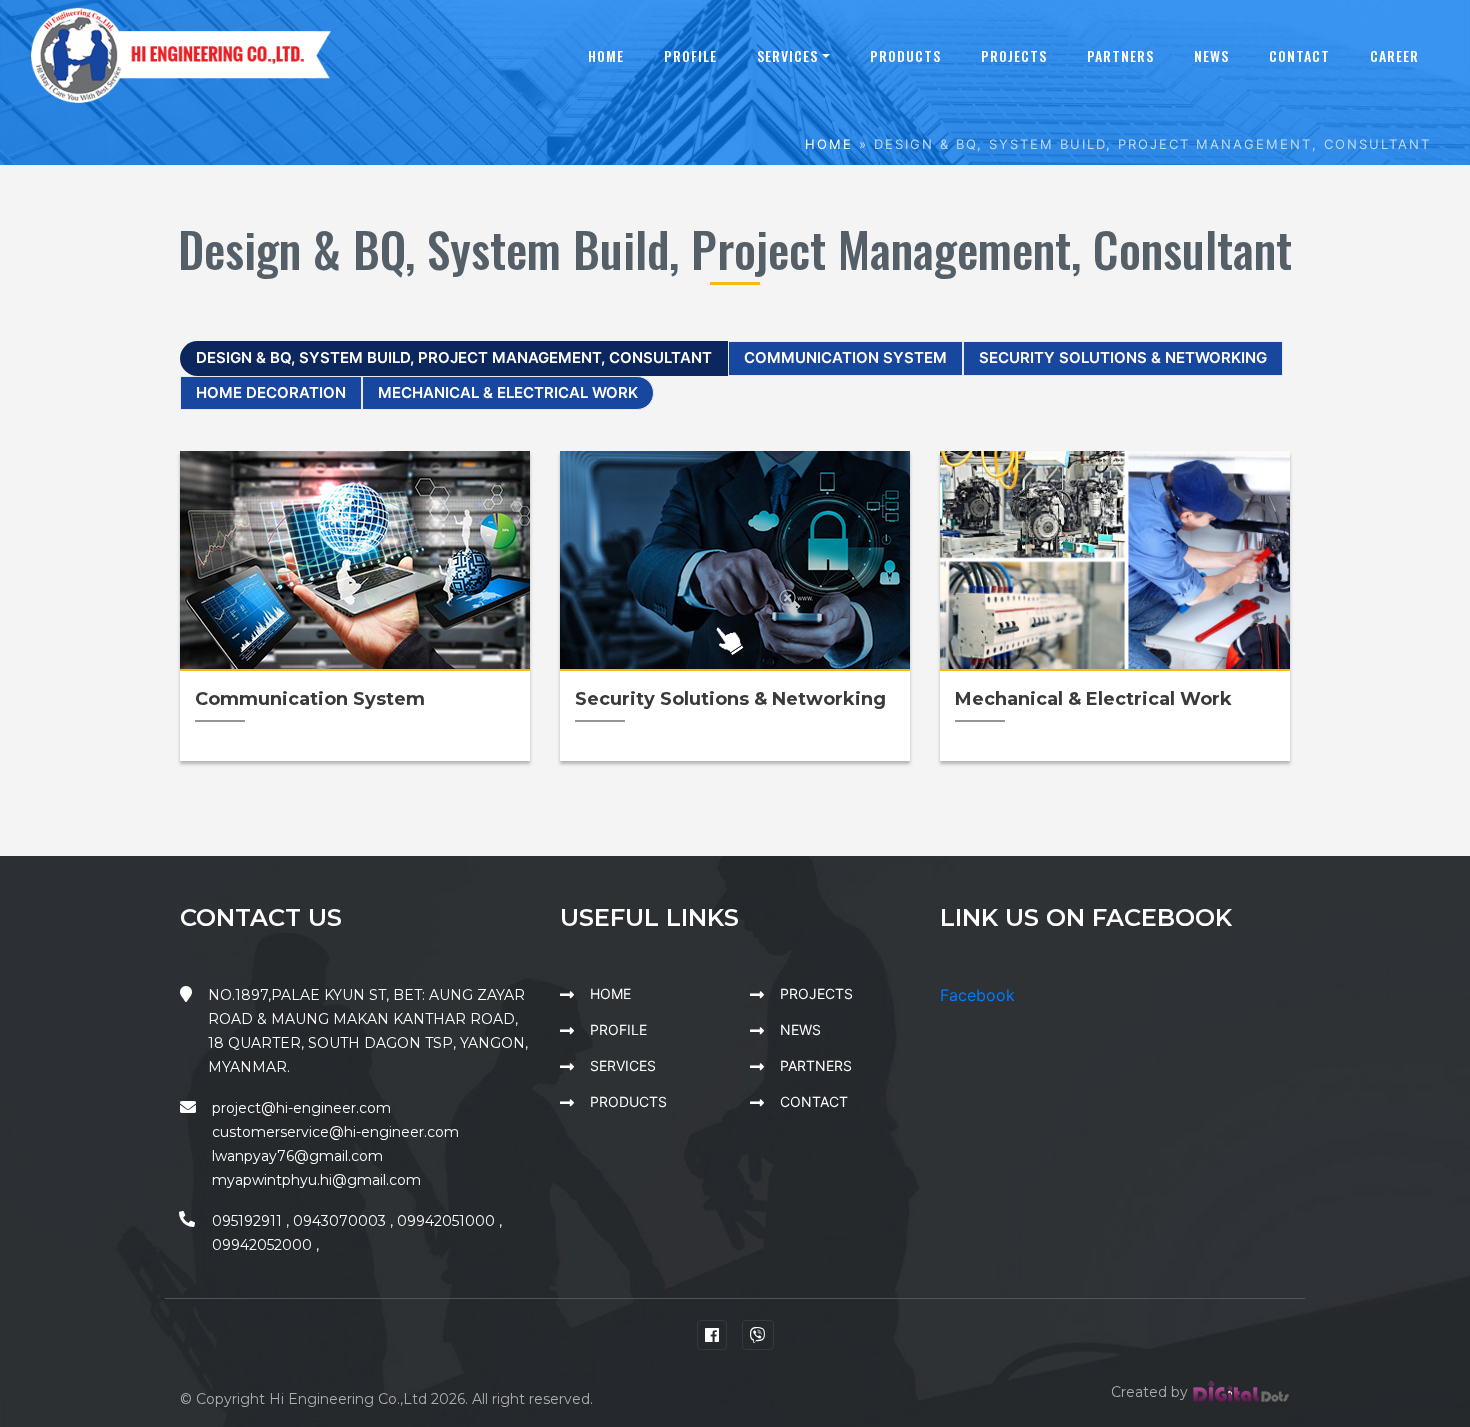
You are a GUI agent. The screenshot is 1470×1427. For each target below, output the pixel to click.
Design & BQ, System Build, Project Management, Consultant (454, 357)
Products (905, 55)
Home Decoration (271, 392)
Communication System (845, 357)
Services (787, 55)
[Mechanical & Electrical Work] (1115, 561)
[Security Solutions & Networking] (735, 561)
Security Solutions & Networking (1123, 357)
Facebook (977, 995)
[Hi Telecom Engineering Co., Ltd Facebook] (712, 1335)
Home (606, 55)
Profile (690, 55)
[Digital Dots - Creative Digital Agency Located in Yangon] (1241, 1392)
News (1211, 55)
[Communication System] (355, 561)
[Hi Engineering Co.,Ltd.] (181, 54)
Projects (1014, 55)
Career (1394, 55)
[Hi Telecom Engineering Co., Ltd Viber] (758, 1335)
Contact (1299, 55)
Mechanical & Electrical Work (508, 392)
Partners (1120, 55)
